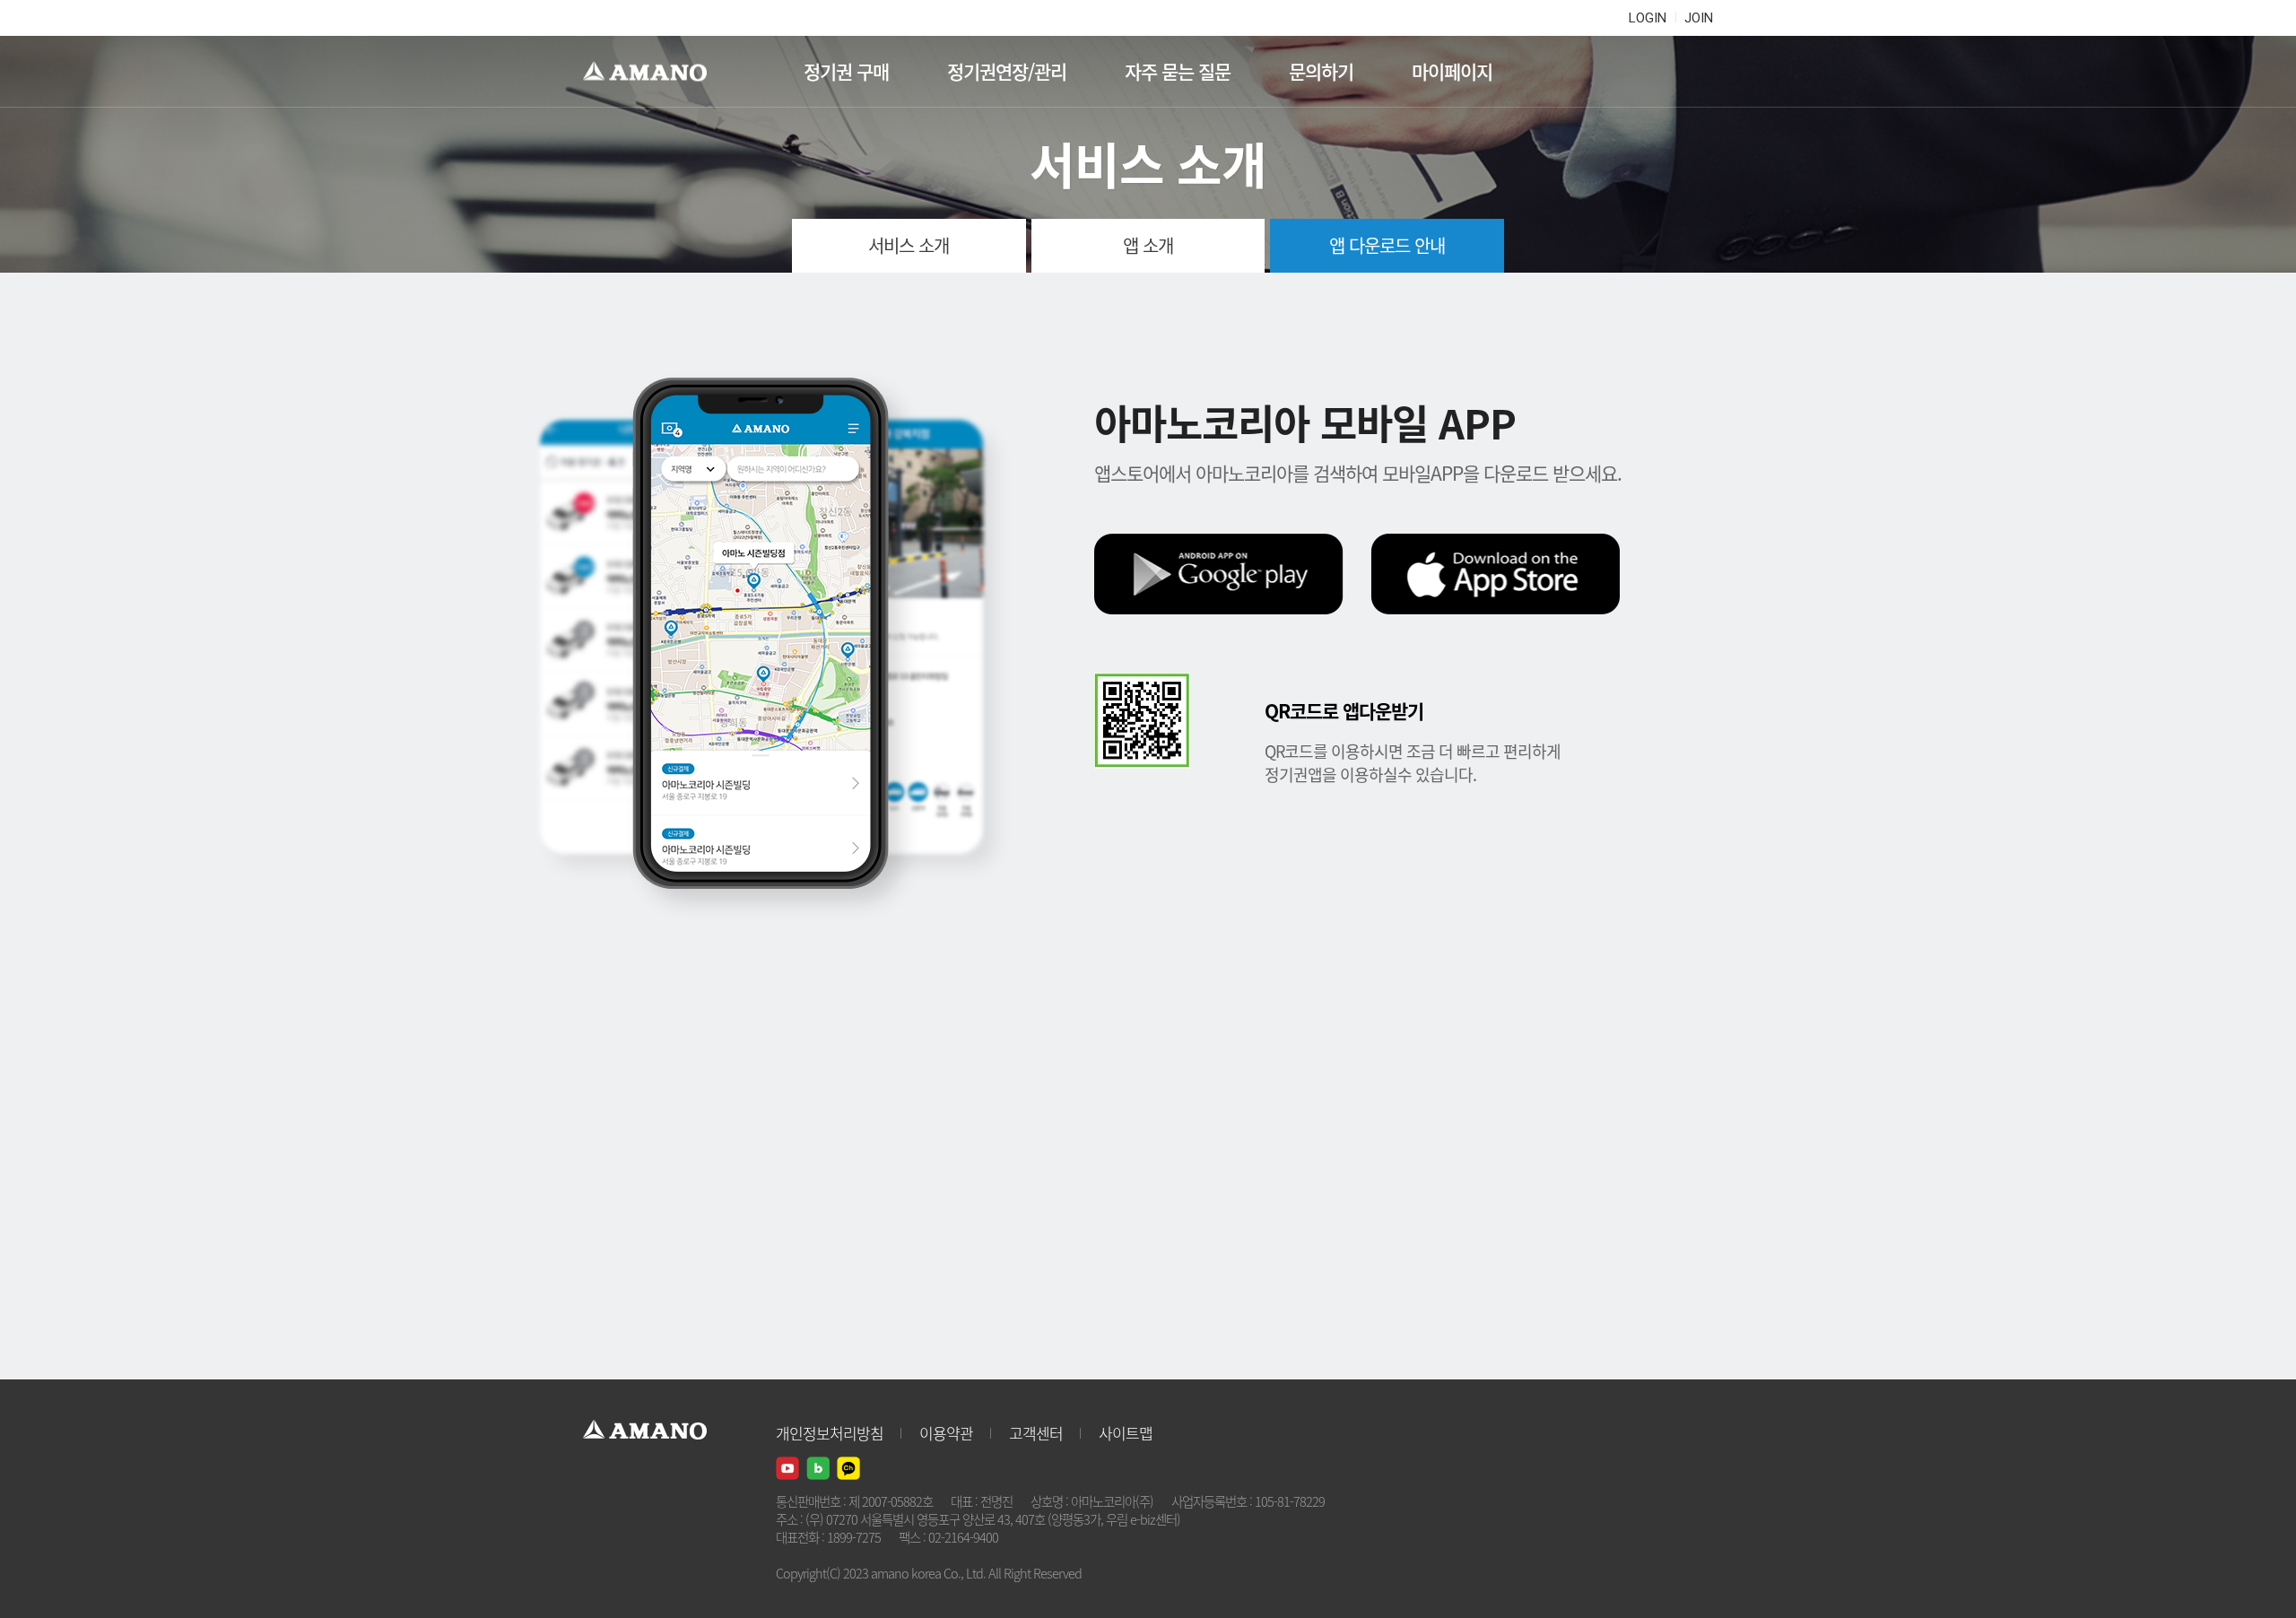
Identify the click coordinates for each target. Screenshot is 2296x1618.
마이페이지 (1452, 71)
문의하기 (1321, 71)
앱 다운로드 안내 (1387, 245)
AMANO (653, 72)
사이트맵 (1126, 1433)
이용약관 (946, 1433)
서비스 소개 (909, 245)
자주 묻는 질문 (1178, 71)
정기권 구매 (846, 71)
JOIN (1699, 18)
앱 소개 (1148, 245)
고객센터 (1036, 1433)
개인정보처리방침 (830, 1433)
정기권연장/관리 (1007, 71)
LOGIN (1648, 18)
